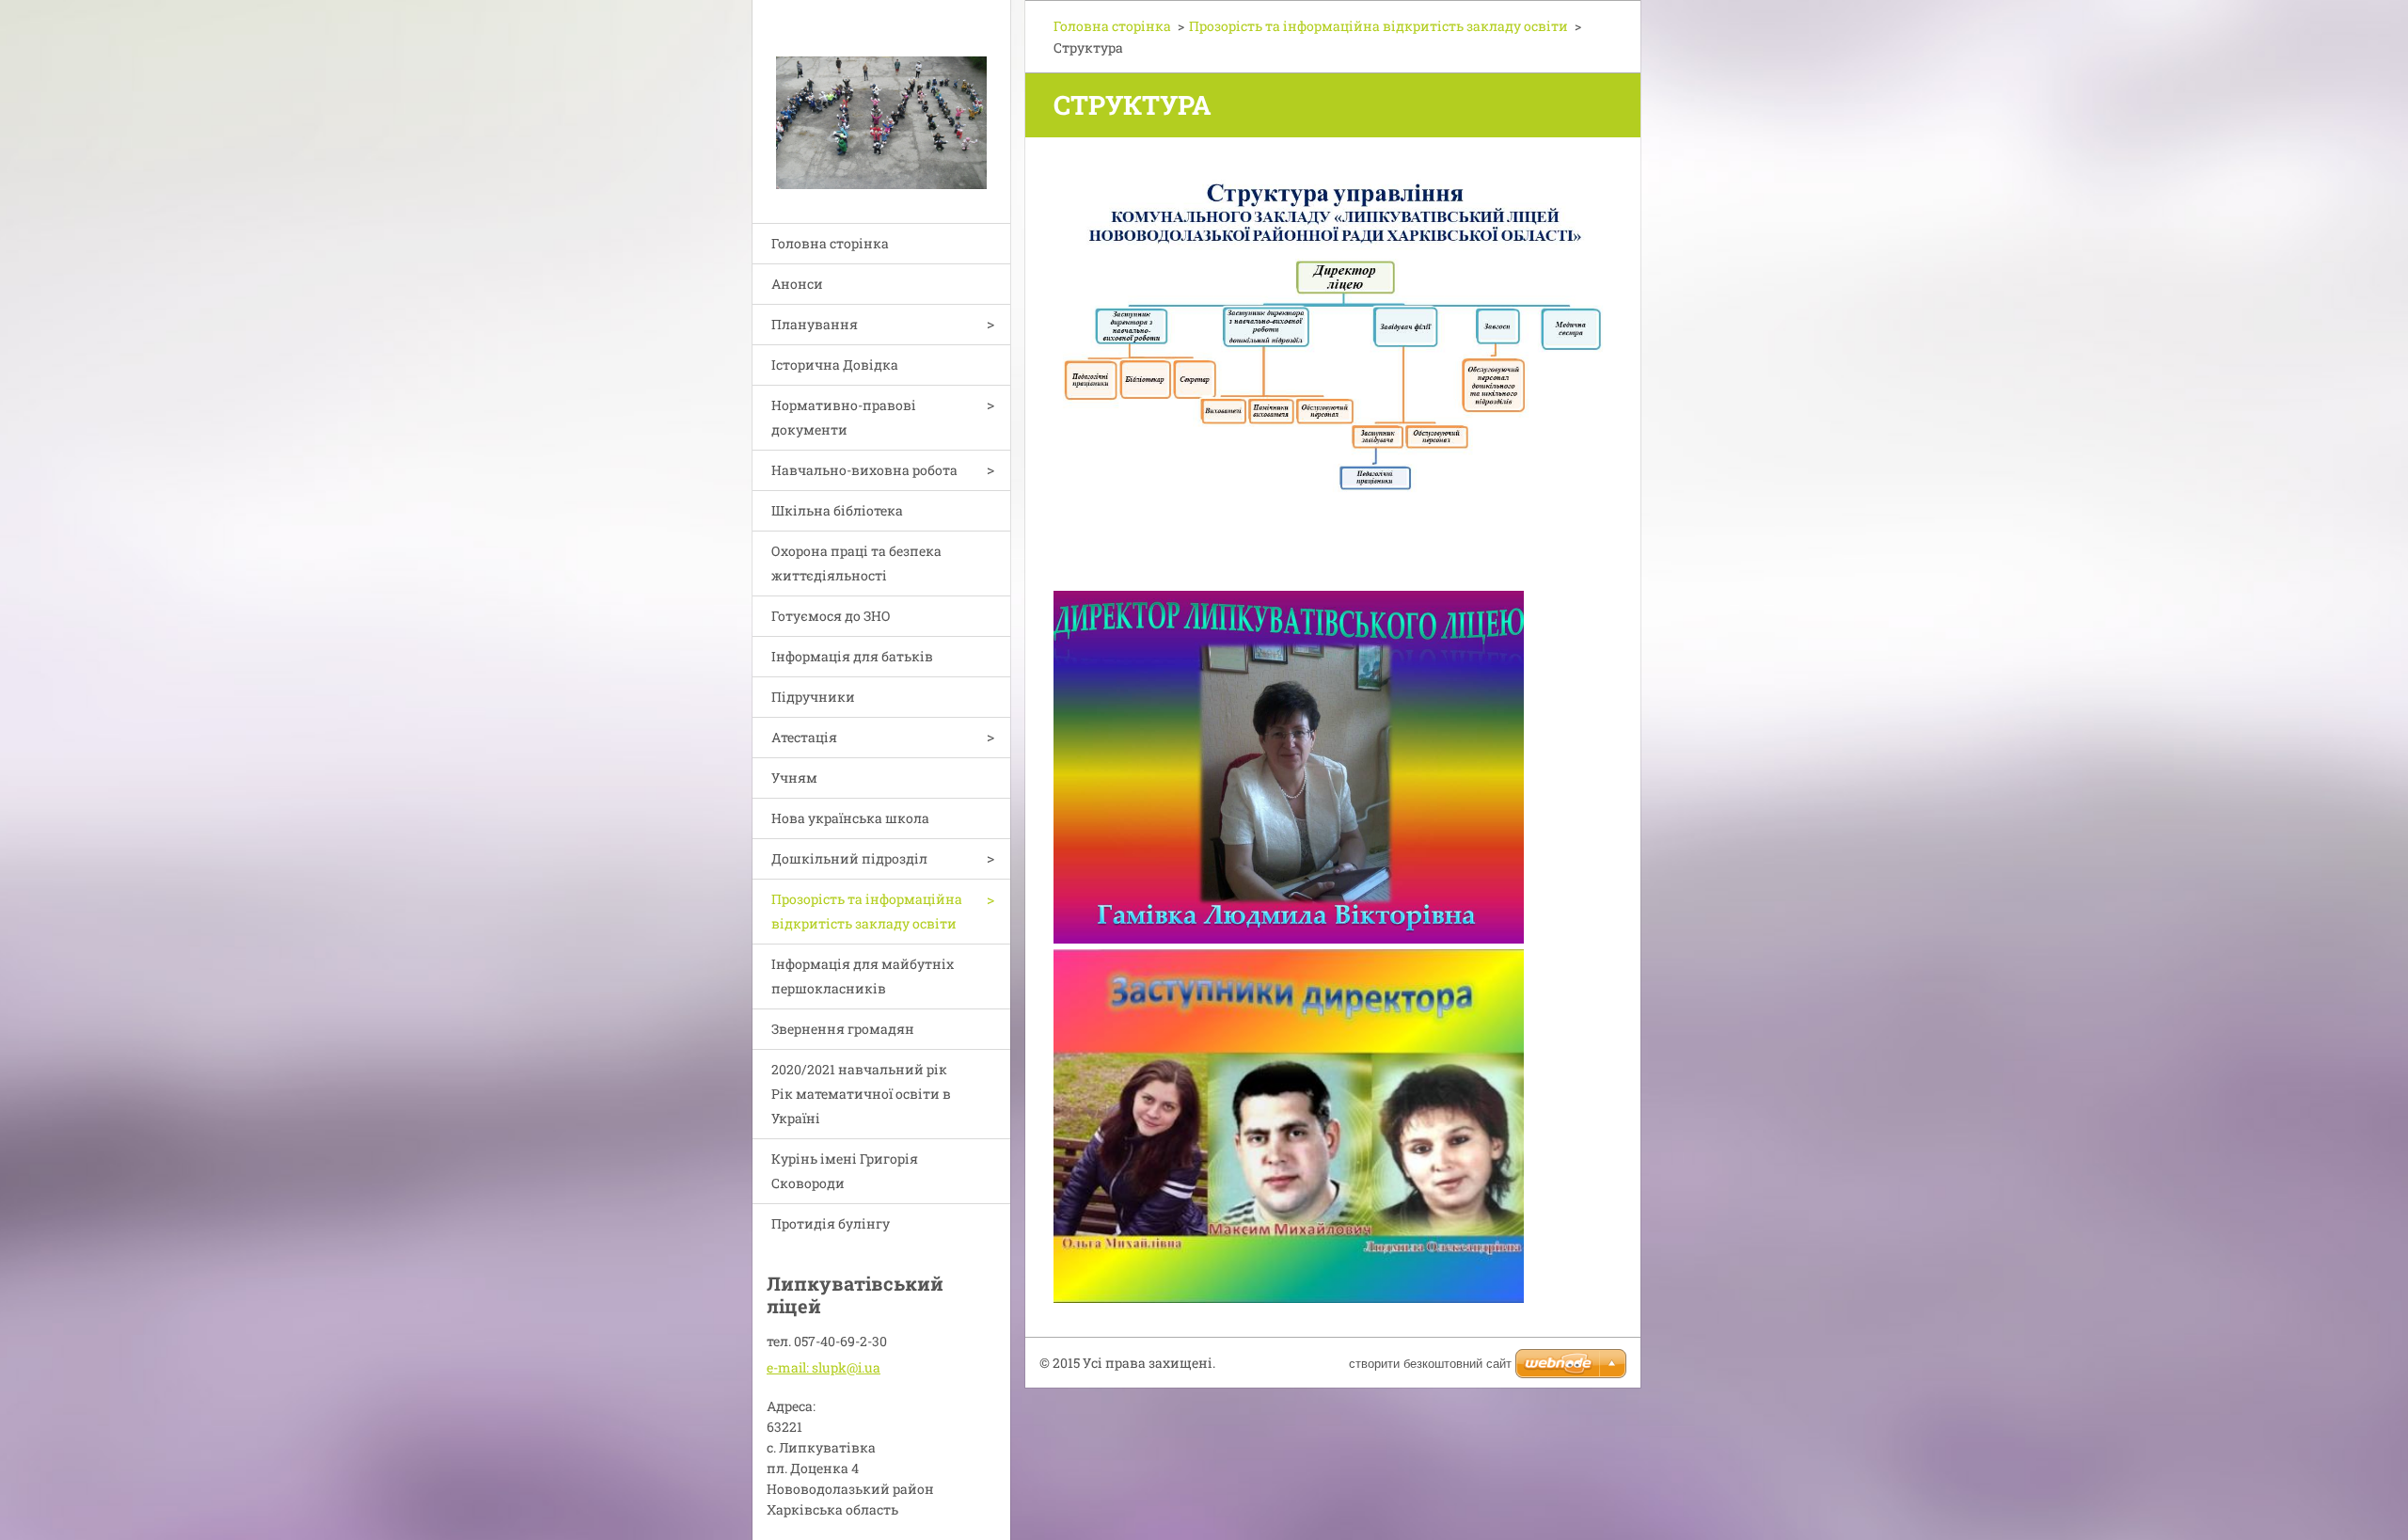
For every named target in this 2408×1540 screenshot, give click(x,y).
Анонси (797, 284)
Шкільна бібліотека (837, 510)
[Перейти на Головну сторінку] (881, 100)
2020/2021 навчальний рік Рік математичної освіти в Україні (861, 1094)
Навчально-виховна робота (864, 470)
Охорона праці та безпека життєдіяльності (856, 563)
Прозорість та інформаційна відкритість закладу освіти (867, 911)
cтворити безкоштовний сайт (1430, 1364)
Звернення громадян (843, 1029)
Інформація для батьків (852, 656)
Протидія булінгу (831, 1223)
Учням (794, 778)
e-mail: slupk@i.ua (824, 1367)
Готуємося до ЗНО (831, 616)
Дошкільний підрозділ (849, 858)
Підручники (813, 697)
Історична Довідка (835, 365)
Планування (815, 324)
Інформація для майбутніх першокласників (863, 976)
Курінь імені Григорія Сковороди (845, 1171)
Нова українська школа (850, 818)
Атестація (804, 737)
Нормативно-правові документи (844, 417)
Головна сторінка (830, 243)
